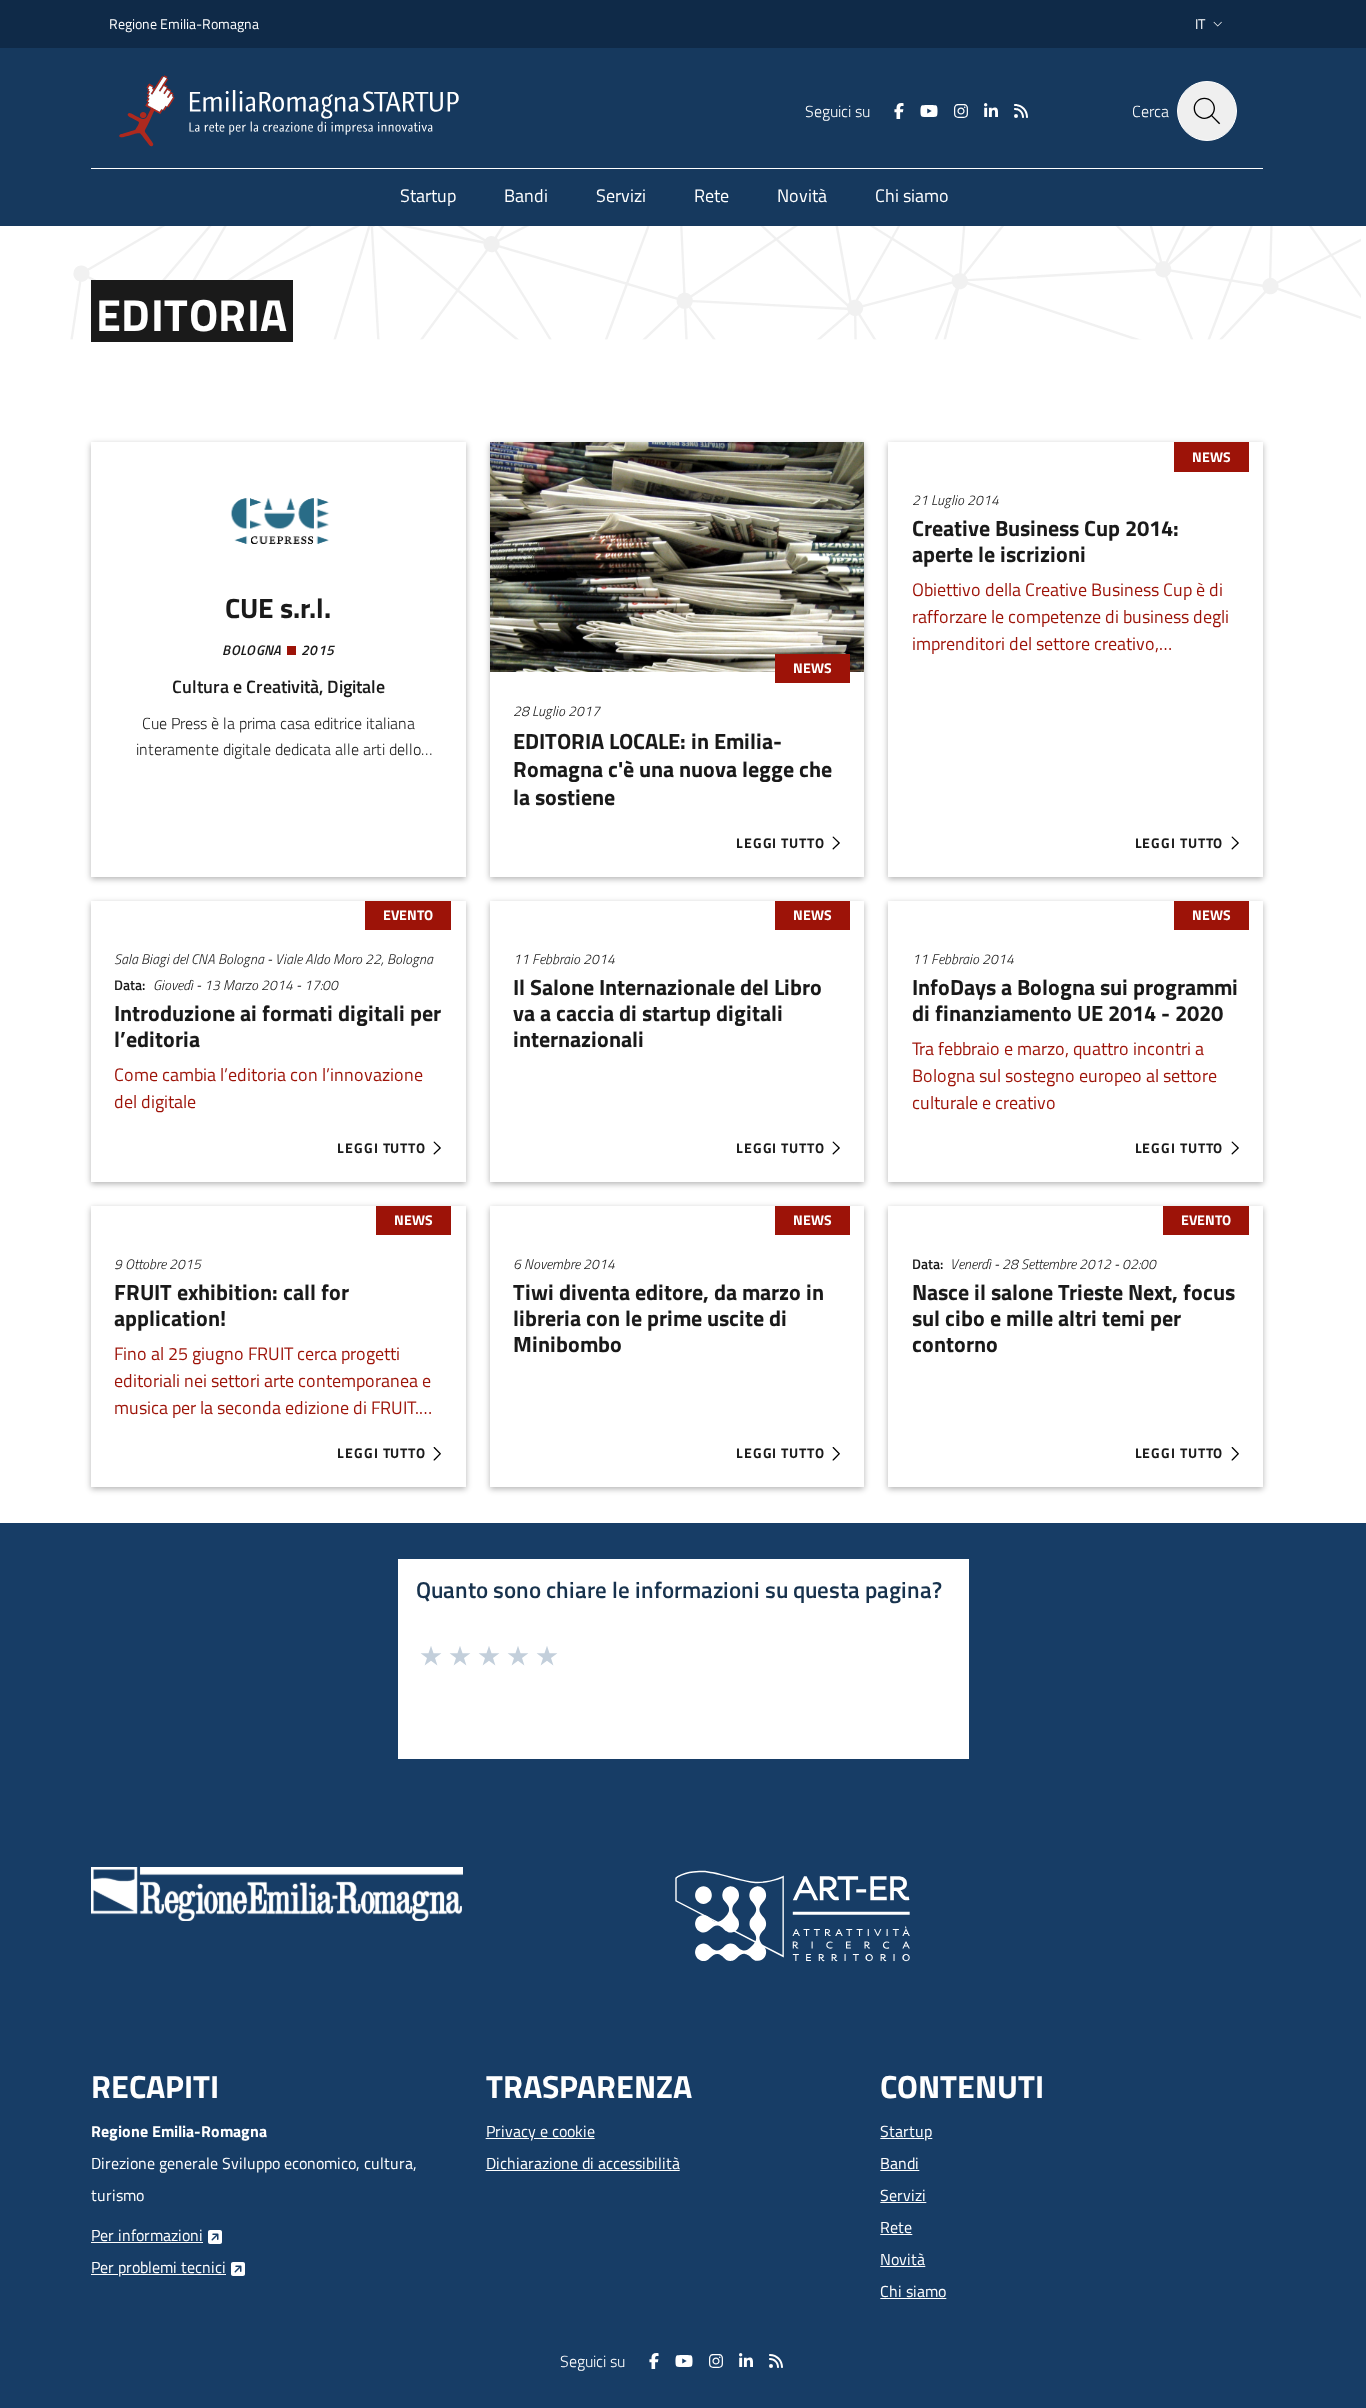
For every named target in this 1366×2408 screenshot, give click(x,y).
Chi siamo (913, 2291)
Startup (906, 2131)
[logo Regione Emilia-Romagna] (277, 1892)
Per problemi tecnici (158, 2267)
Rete (896, 2227)
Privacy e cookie (540, 2131)
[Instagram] (961, 111)
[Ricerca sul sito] (1207, 111)
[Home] (297, 111)
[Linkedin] (991, 111)
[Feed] (1021, 111)
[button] (1211, 24)
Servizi (903, 2195)
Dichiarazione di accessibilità (583, 2163)
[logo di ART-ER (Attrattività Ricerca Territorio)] (792, 1914)
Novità (902, 2259)
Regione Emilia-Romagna (184, 23)
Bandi (899, 2163)
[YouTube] (929, 111)
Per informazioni (147, 2235)
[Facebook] (899, 111)
